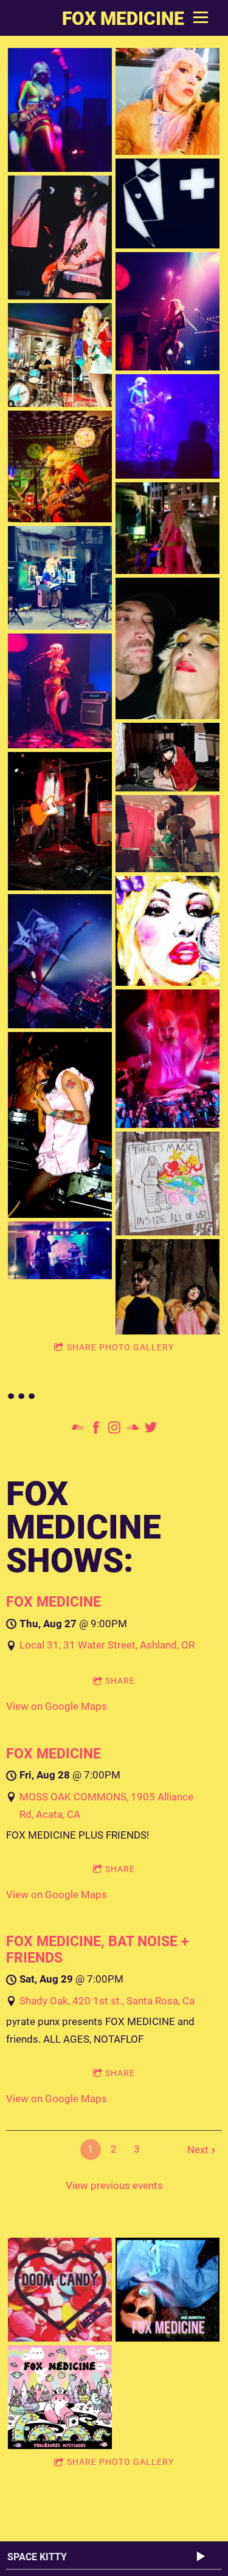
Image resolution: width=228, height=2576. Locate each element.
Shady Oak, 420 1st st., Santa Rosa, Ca (107, 2001)
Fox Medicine (54, 1602)
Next (198, 2150)
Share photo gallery (120, 1347)
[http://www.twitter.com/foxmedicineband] (151, 1430)
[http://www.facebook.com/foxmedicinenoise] (96, 1430)
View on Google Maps (57, 1706)
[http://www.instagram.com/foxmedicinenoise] (114, 1430)
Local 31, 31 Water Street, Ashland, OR (107, 1645)
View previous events (114, 2185)
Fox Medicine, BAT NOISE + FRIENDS (98, 1949)
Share (120, 1681)
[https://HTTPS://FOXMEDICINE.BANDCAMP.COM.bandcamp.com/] (78, 1430)
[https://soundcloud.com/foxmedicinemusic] (133, 1430)
